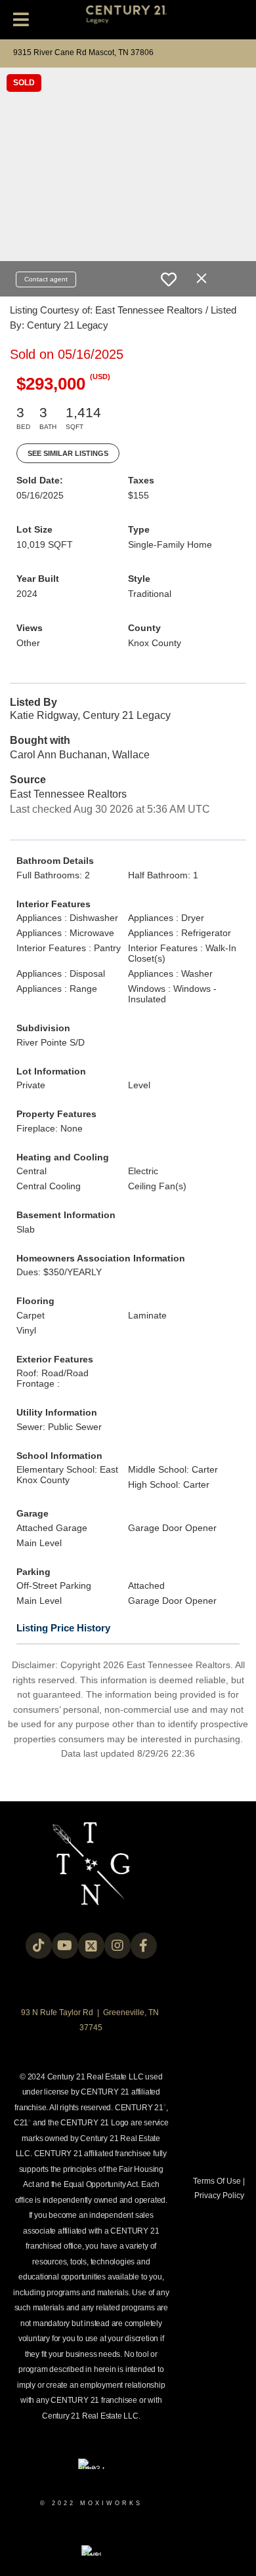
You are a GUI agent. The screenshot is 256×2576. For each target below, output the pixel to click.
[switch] (169, 279)
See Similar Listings (68, 453)
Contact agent (46, 279)
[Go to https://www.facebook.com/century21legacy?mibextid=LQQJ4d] (144, 1946)
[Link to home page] (128, 20)
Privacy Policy (219, 2196)
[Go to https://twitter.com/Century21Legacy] (91, 1946)
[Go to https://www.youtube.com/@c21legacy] (65, 1946)
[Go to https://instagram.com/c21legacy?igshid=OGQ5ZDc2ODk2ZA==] (117, 1946)
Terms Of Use (217, 2181)
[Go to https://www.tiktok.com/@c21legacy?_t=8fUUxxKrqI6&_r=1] (39, 1946)
